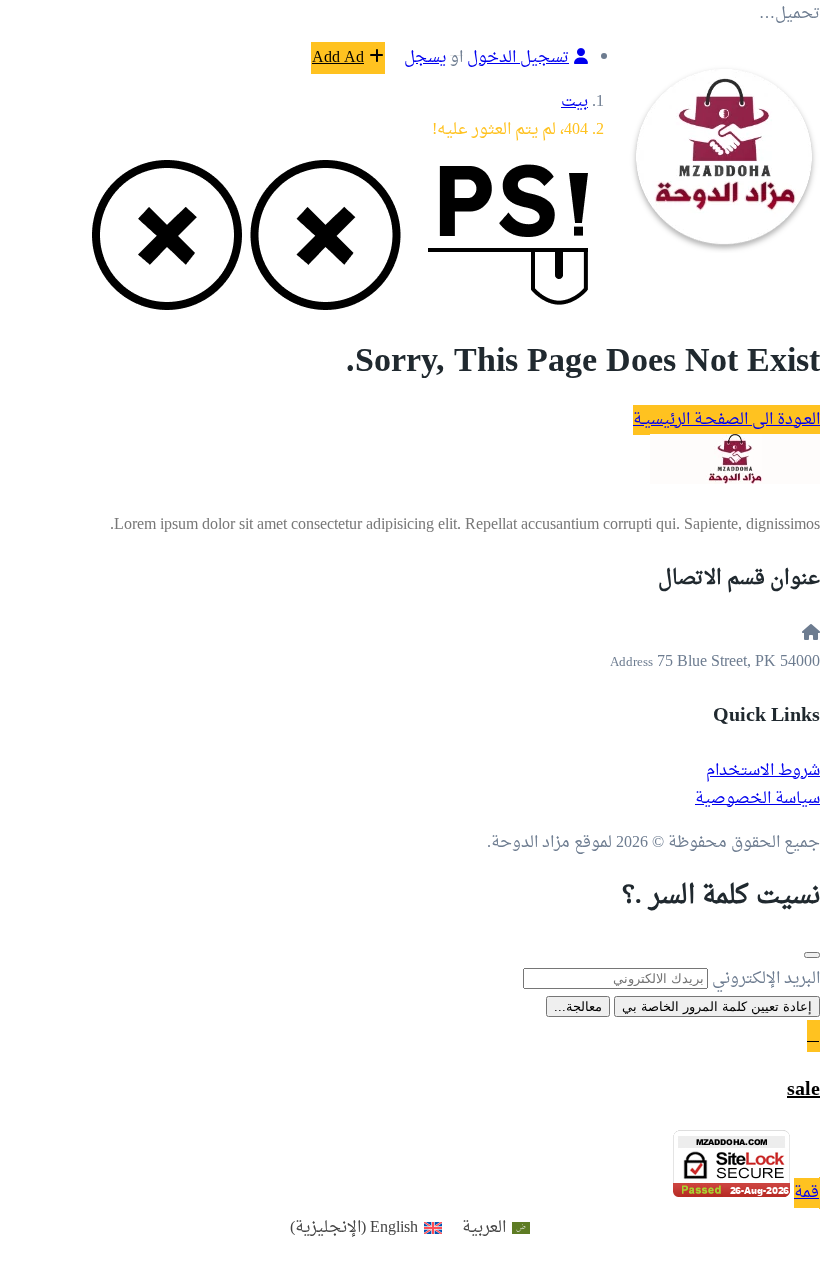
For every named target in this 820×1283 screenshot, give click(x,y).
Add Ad (338, 58)
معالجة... (578, 1006)
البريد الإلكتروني (766, 979)
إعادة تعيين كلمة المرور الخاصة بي (717, 1006)
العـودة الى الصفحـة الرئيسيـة (726, 420)
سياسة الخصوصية (757, 799)
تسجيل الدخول (518, 58)
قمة (806, 1193)
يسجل (425, 58)
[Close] (812, 955)
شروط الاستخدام (763, 771)
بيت (574, 102)
